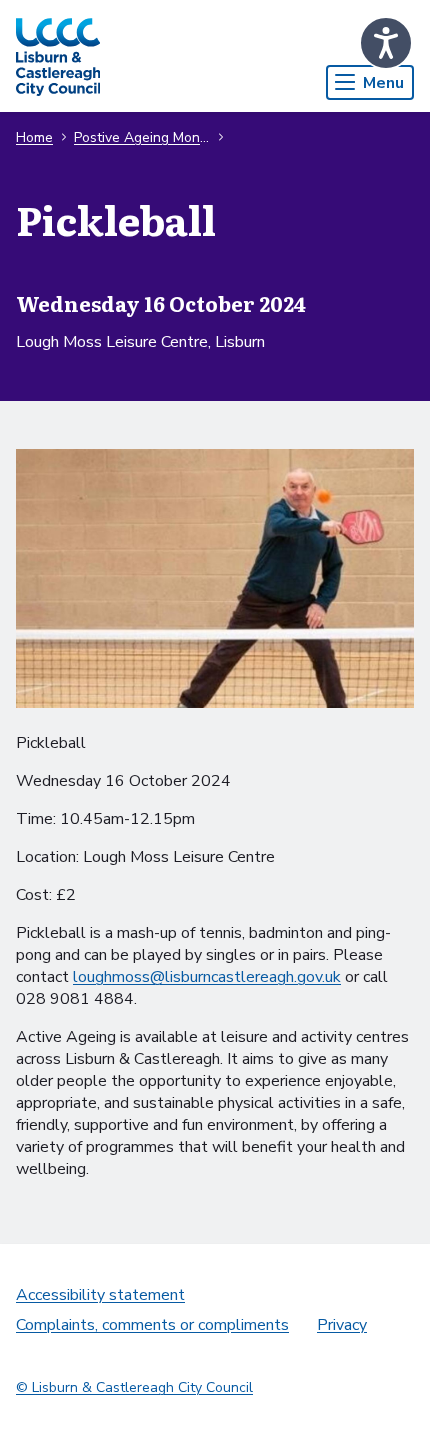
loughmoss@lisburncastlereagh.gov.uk (207, 977)
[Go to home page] (58, 56)
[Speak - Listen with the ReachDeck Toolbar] (386, 43)
